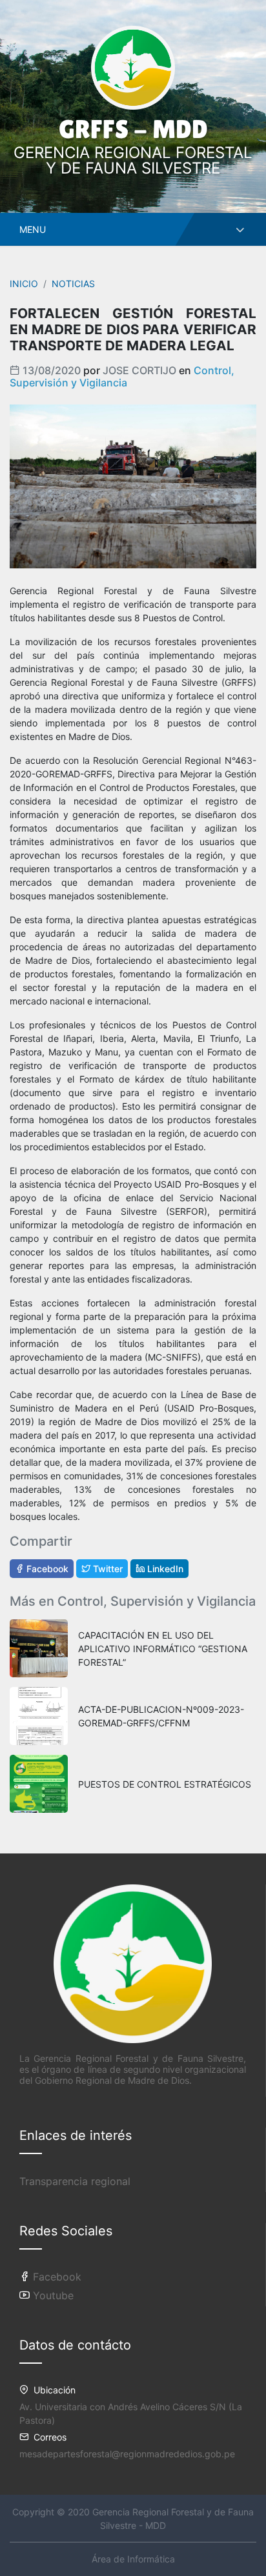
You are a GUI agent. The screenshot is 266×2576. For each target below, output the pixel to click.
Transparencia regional (75, 2181)
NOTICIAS (73, 284)
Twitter (107, 1569)
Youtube (52, 2295)
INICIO (24, 284)
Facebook (46, 1569)
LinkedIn (164, 1569)
